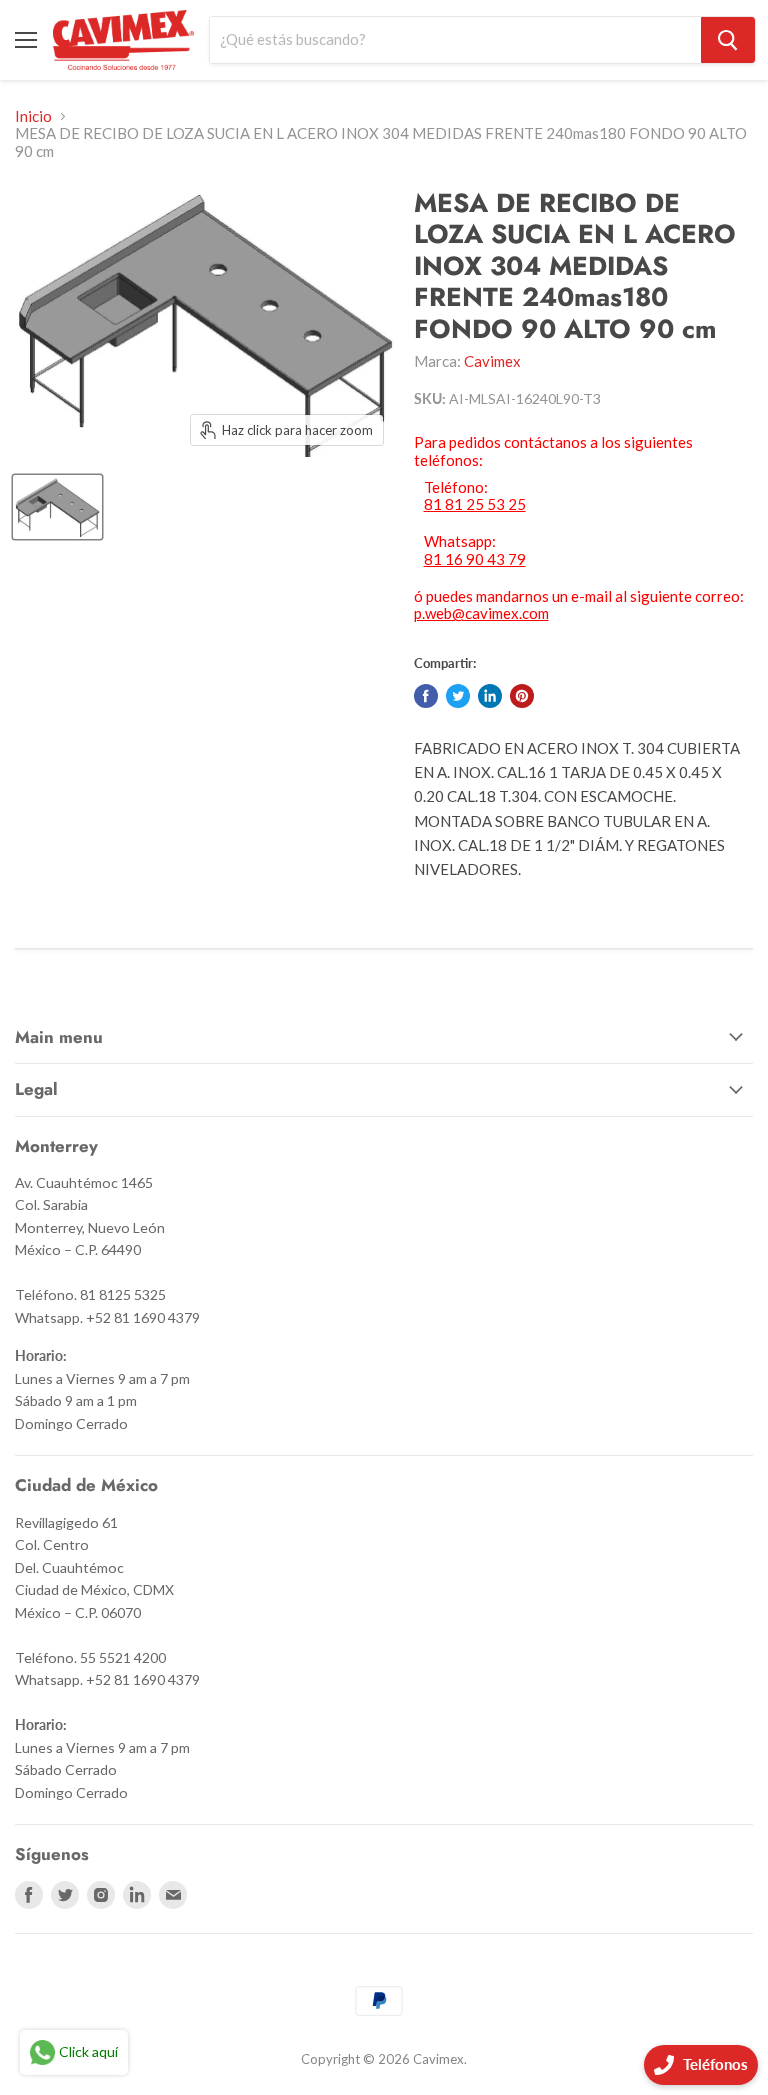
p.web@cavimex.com (481, 613)
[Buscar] (728, 40)
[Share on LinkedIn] (490, 696)
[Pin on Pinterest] (522, 696)
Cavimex (492, 361)
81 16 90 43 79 (475, 559)
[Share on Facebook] (426, 696)
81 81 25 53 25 (475, 504)
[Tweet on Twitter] (458, 696)
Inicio (33, 116)
